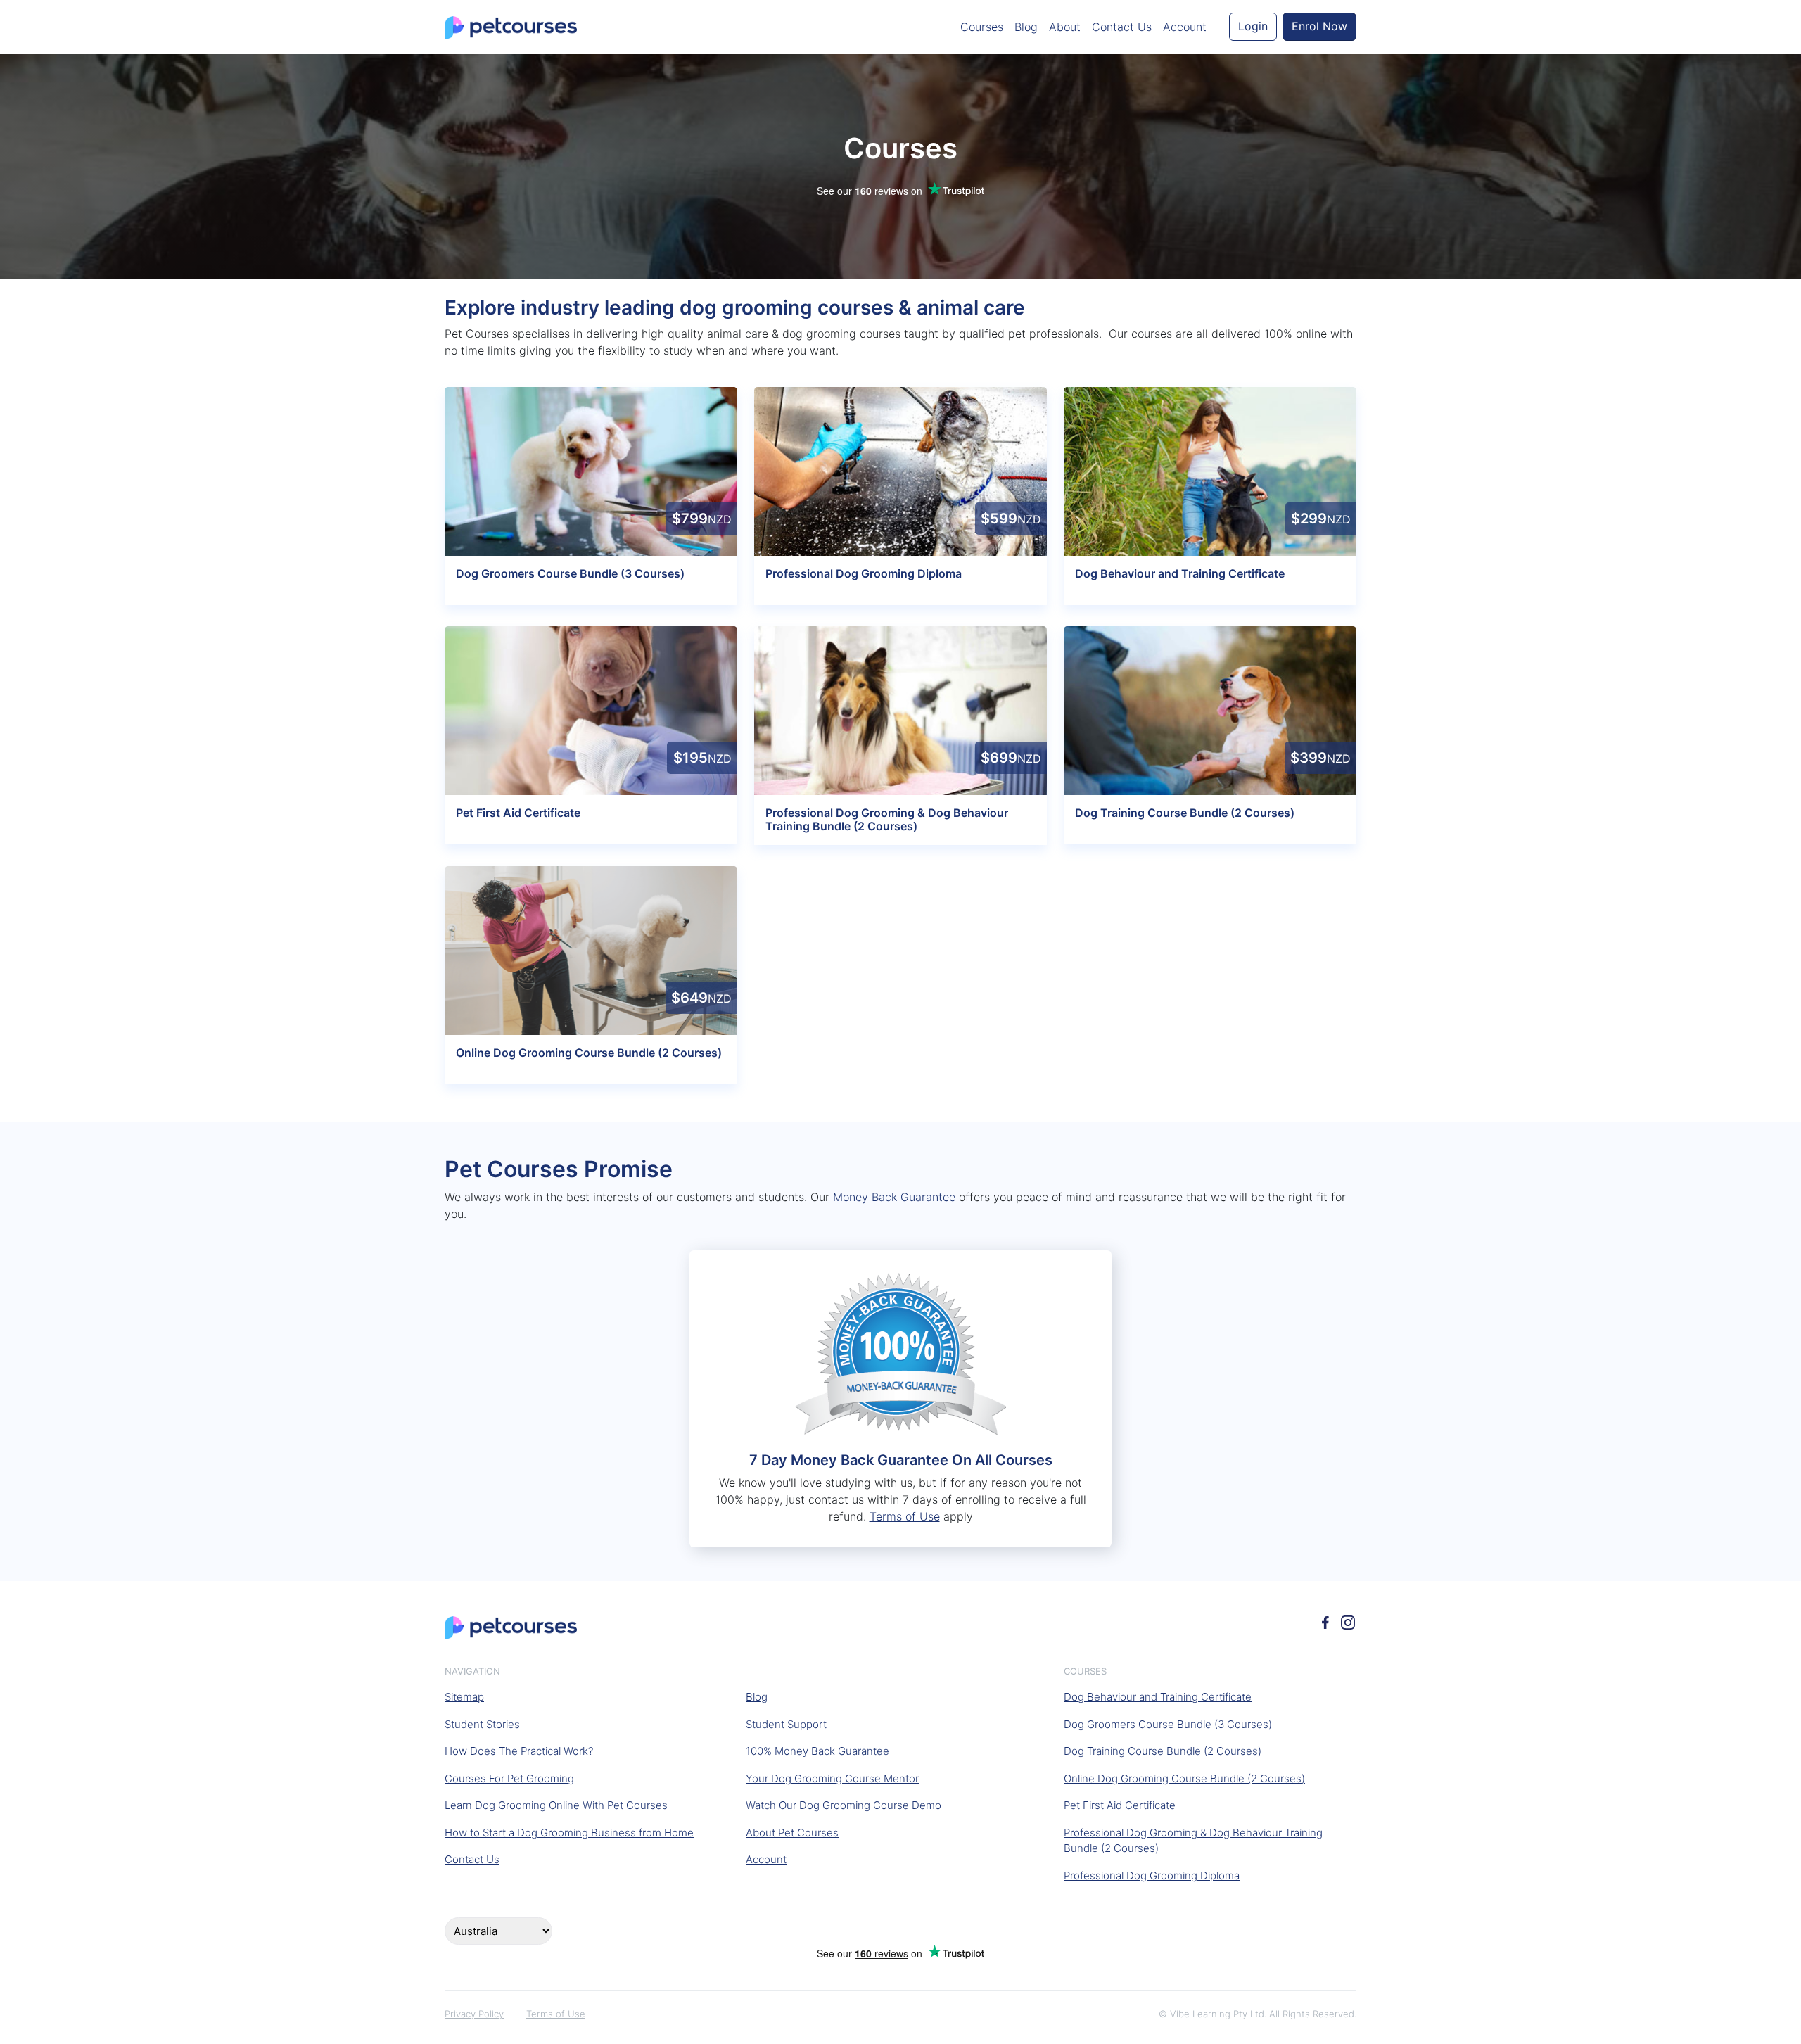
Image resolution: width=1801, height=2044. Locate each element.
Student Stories (482, 1724)
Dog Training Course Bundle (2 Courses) (1163, 1751)
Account (1185, 27)
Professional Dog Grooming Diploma (1152, 1875)
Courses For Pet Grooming (509, 1778)
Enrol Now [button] (1319, 26)
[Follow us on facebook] (1325, 1621)
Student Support (786, 1724)
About (1065, 27)
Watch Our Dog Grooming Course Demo (844, 1805)
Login (1253, 26)
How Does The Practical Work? (519, 1751)
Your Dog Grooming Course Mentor (832, 1778)
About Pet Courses (792, 1833)
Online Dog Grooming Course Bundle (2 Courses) (1184, 1778)
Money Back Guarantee (894, 1197)
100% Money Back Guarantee (817, 1751)
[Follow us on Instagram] (1348, 1621)
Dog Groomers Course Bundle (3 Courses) (1168, 1724)
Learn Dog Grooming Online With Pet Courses (556, 1805)
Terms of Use (905, 1516)
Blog (1026, 27)
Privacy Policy (474, 2014)
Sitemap (464, 1697)
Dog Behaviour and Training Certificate (1158, 1697)
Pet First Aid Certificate (1120, 1805)
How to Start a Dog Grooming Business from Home (569, 1833)
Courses (982, 27)
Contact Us (1122, 27)
